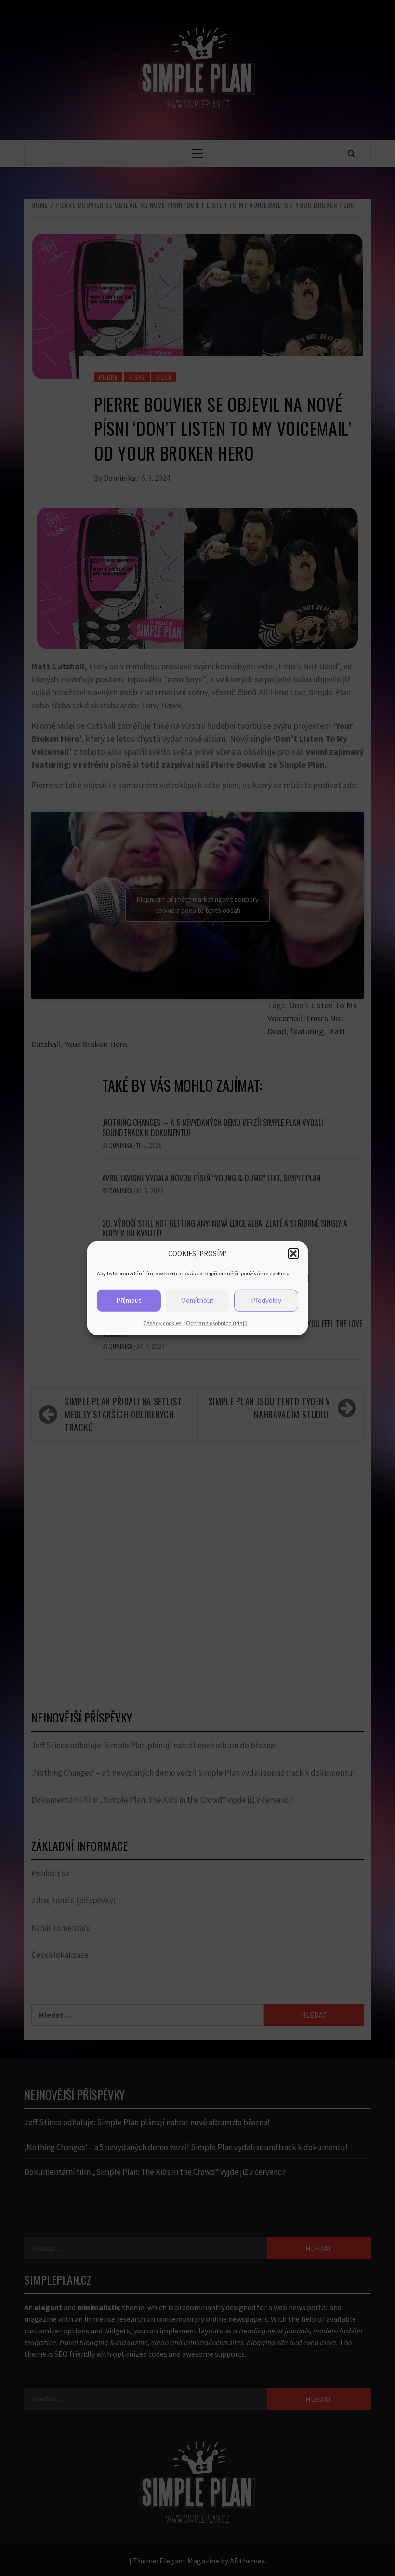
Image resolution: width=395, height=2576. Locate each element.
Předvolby (266, 1300)
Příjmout (129, 1300)
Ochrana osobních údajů (217, 1322)
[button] (293, 1254)
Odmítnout (197, 1300)
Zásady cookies (162, 1322)
